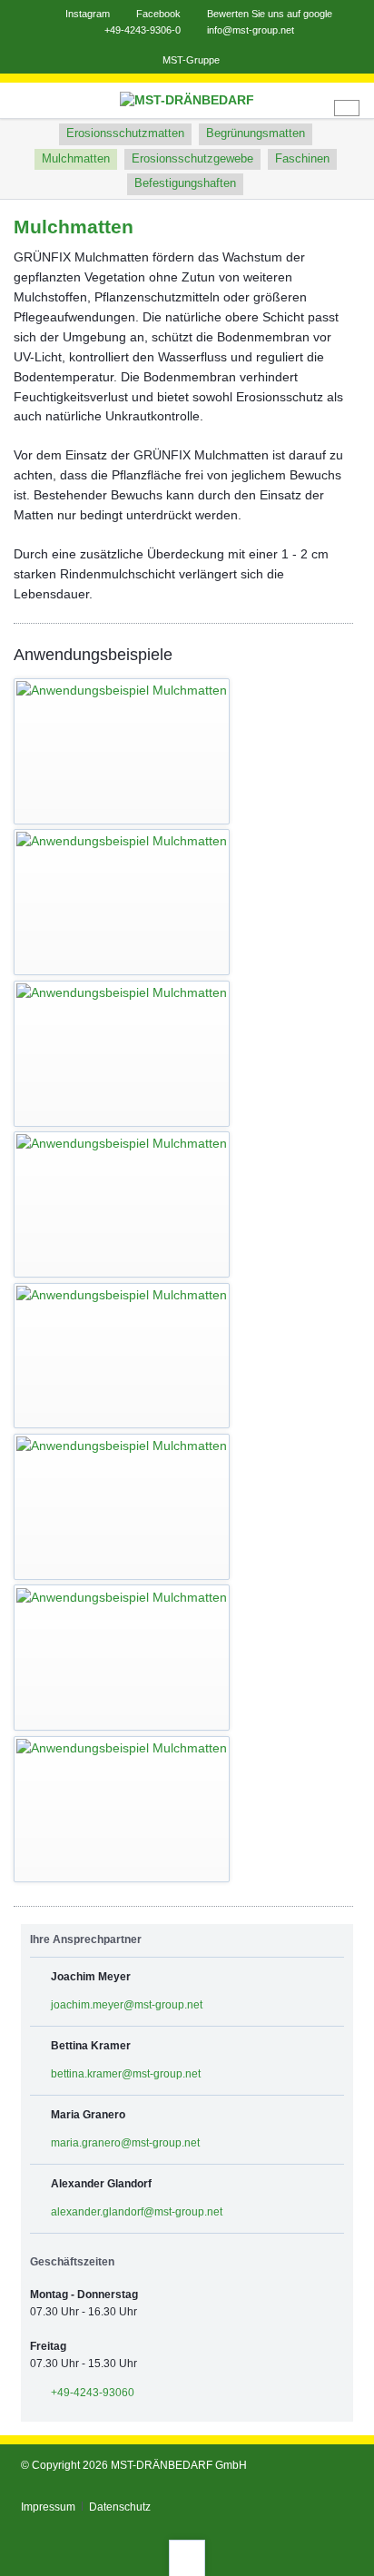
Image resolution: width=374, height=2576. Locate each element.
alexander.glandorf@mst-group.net (137, 2212)
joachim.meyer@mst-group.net (127, 2005)
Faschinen (302, 159)
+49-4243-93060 (93, 2393)
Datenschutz (120, 2507)
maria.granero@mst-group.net (125, 2143)
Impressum (48, 2507)
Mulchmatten (76, 159)
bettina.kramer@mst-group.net (126, 2074)
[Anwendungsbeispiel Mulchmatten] (122, 751)
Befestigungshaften (185, 183)
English (347, 108)
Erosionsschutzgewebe (192, 159)
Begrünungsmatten (256, 133)
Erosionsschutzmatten (125, 133)
